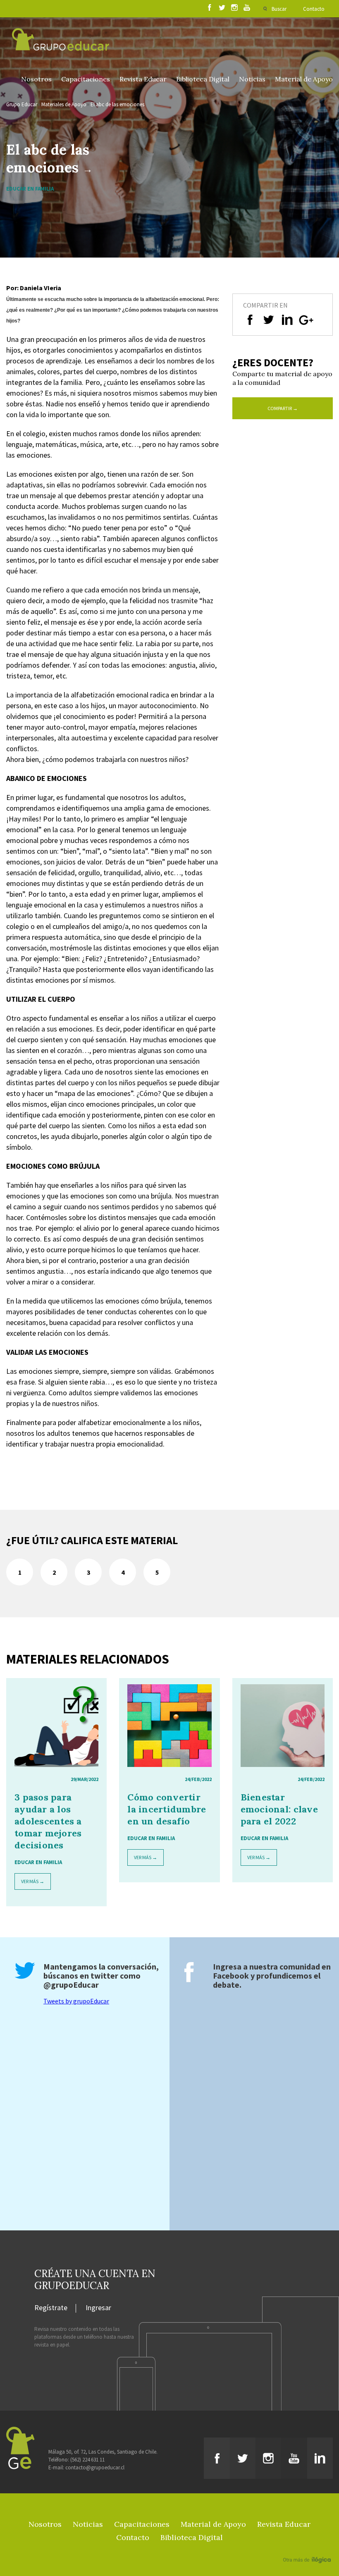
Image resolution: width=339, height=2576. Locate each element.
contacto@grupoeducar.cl (95, 2467)
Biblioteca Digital (203, 79)
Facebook (231, 1976)
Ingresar (98, 2308)
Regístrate (51, 2308)
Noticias (252, 79)
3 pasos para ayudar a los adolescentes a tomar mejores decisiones (48, 1821)
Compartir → (283, 408)
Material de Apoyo (304, 79)
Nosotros (36, 79)
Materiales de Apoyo (64, 104)
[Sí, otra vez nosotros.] (308, 2548)
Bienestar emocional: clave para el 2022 (279, 1809)
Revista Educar (143, 79)
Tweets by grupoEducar (76, 2001)
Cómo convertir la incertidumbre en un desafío (167, 1809)
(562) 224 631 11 (87, 2460)
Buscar (279, 9)
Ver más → (33, 1881)
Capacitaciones (86, 79)
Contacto (314, 9)
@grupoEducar (71, 1985)
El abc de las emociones (117, 104)
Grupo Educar (22, 104)
